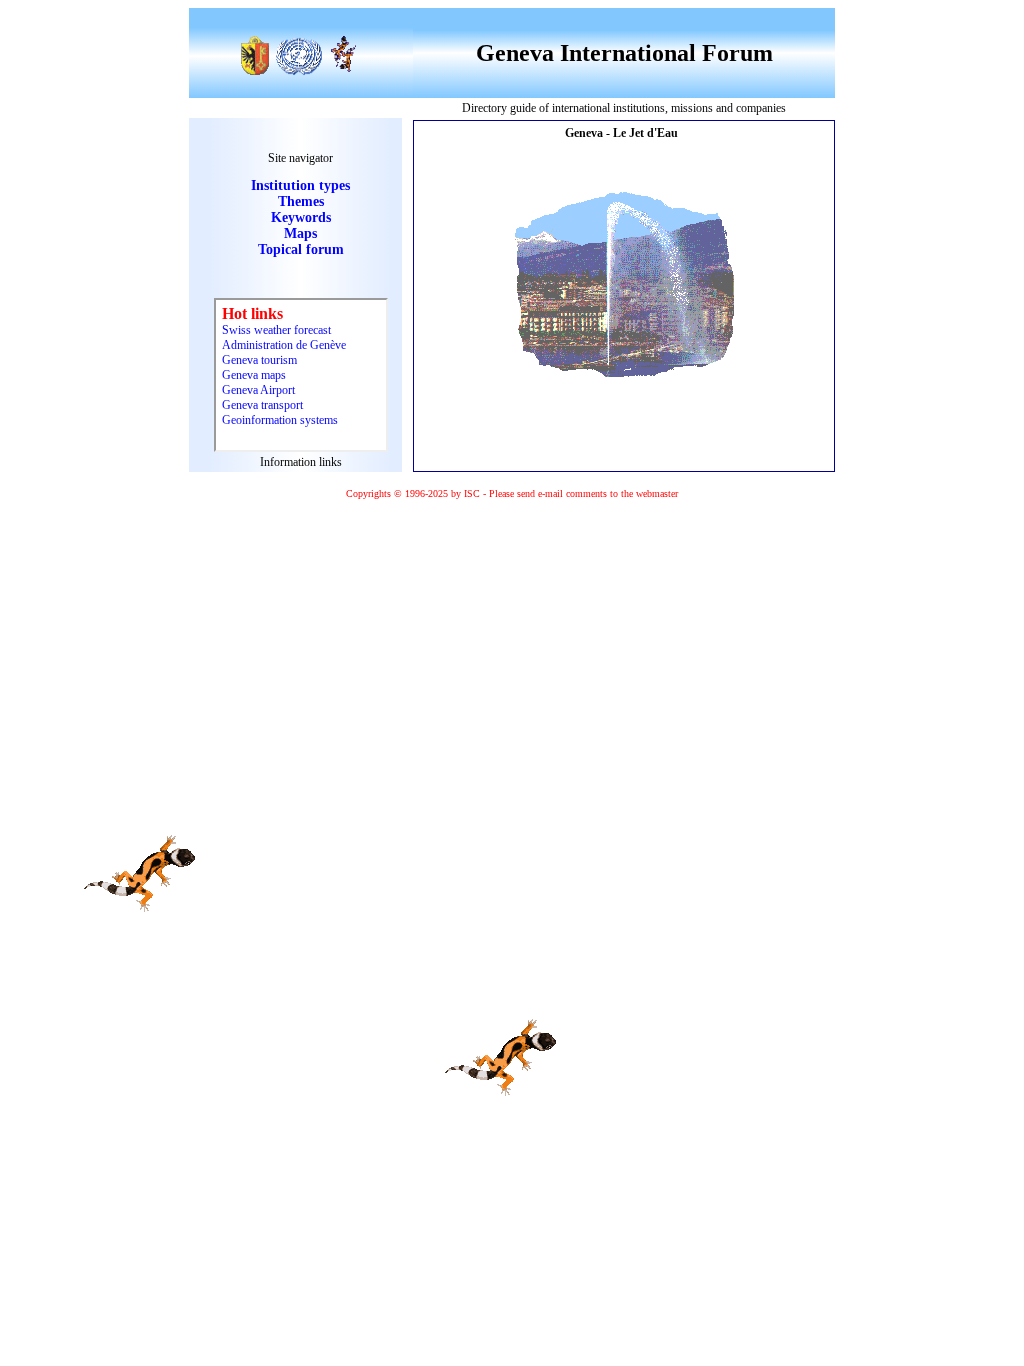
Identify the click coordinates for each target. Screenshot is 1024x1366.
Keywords (301, 217)
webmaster (657, 493)
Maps (300, 233)
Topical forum (301, 249)
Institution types (300, 185)
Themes (301, 201)
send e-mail (540, 493)
